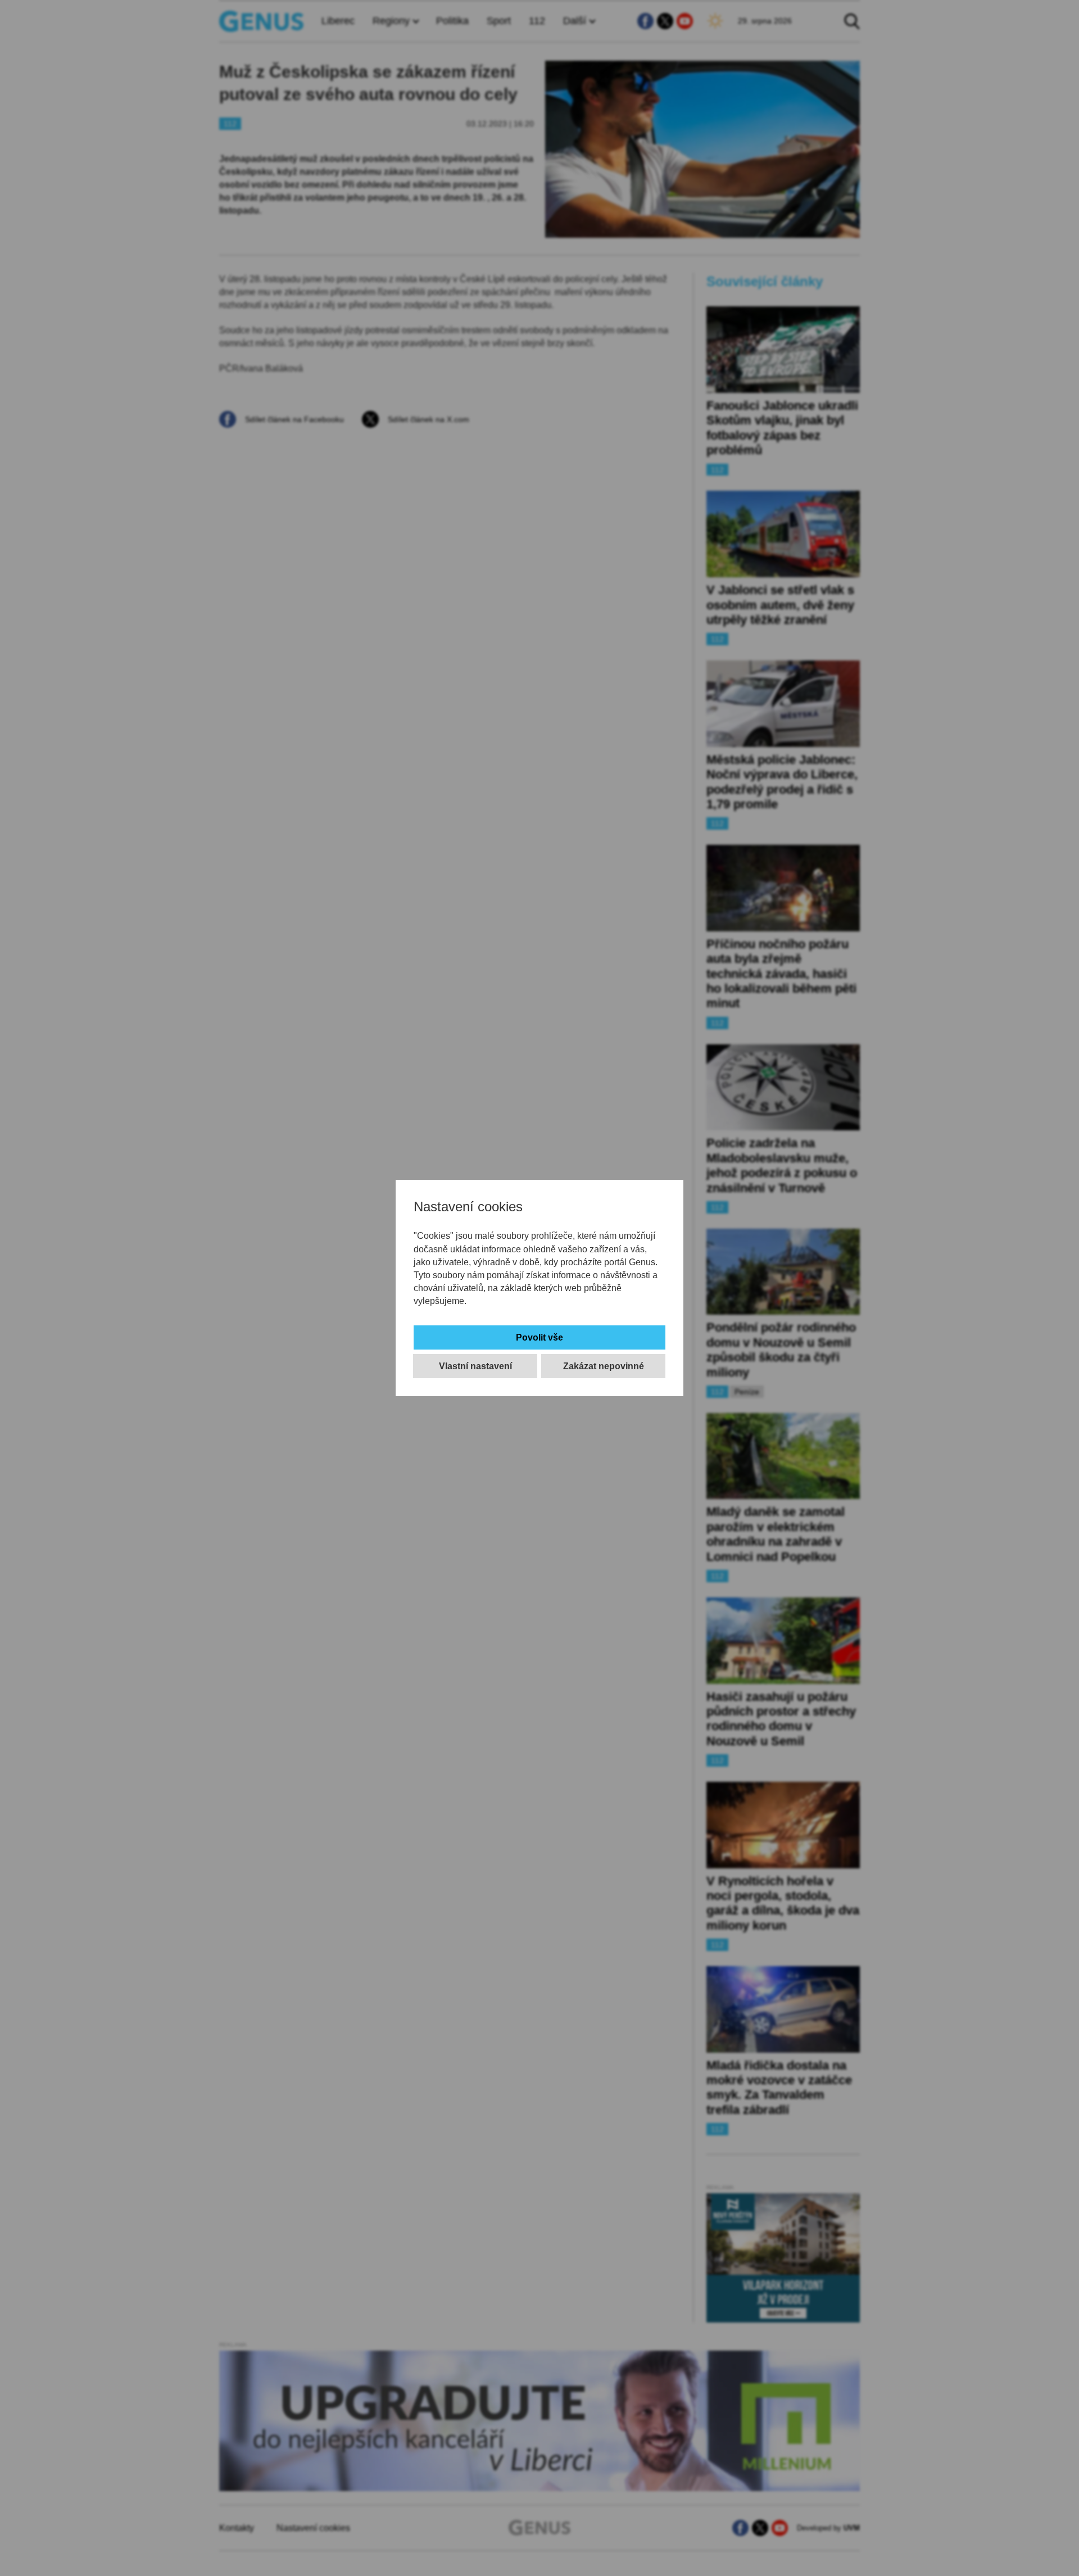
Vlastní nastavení (475, 1366)
